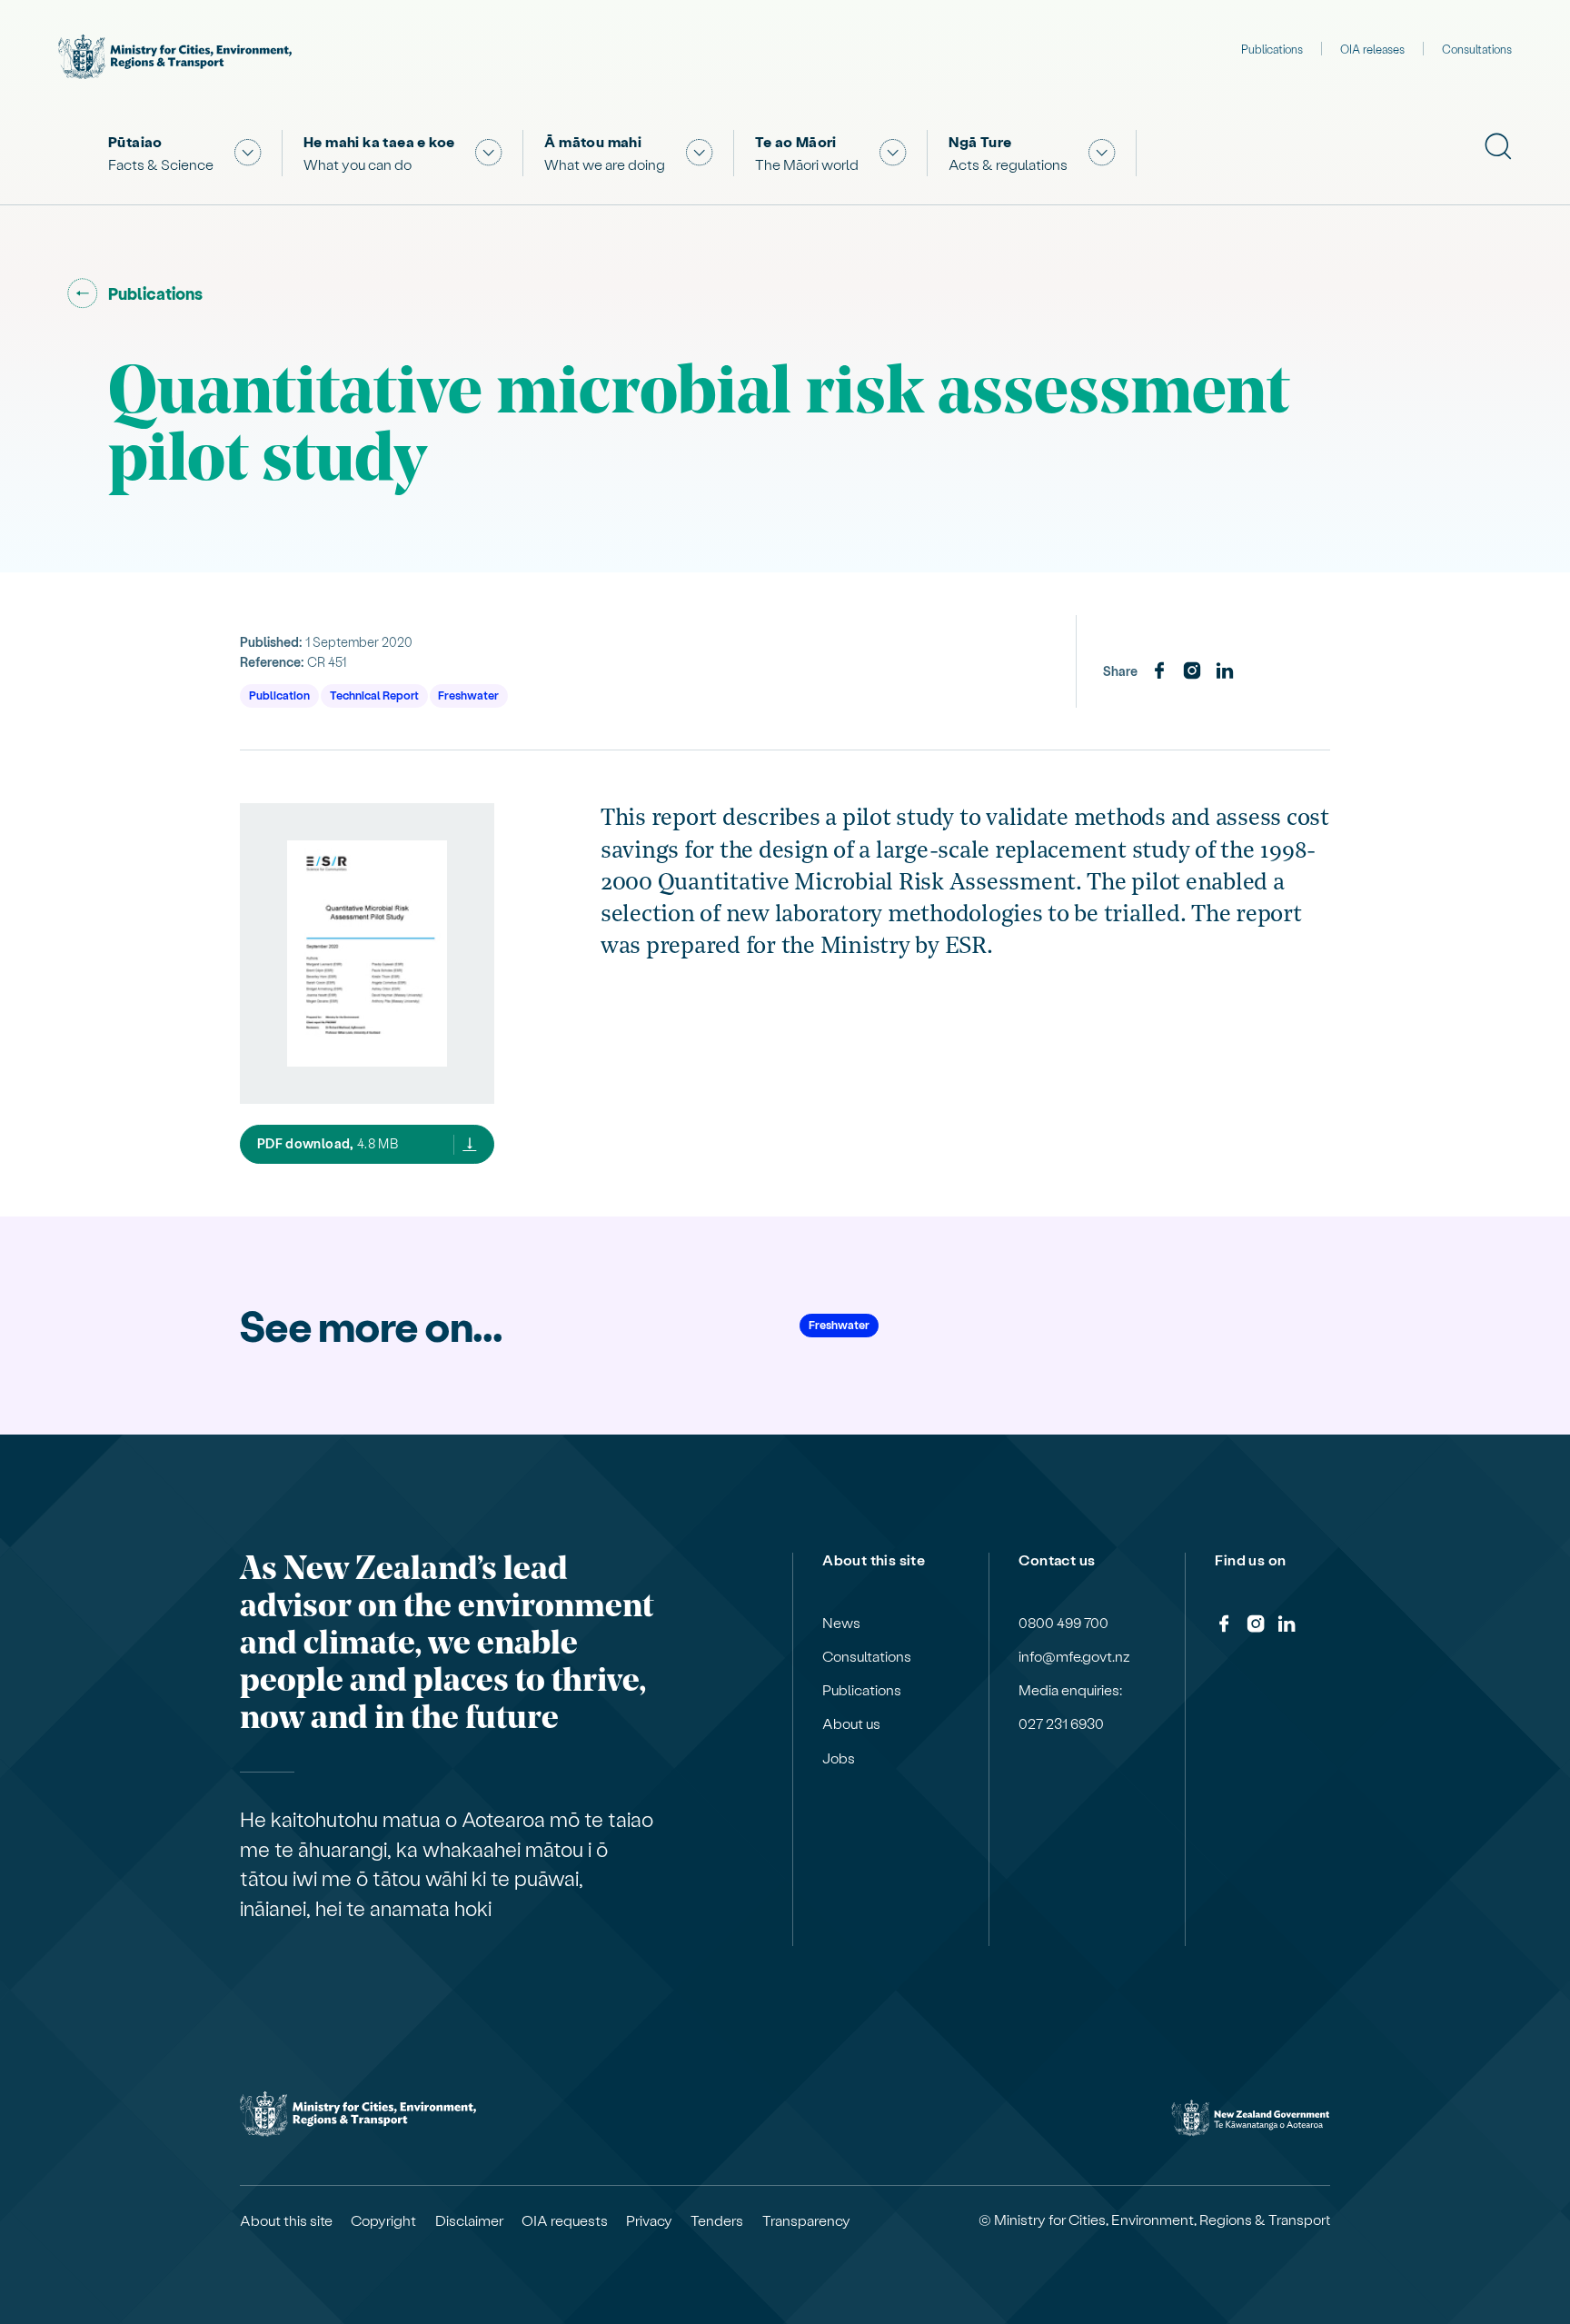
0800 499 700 (1063, 1623)
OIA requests (565, 2220)
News (841, 1623)
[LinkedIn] (1225, 671)
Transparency (806, 2220)
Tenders (717, 2220)
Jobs (839, 1758)
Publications (1272, 49)
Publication (279, 695)
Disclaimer (469, 2220)
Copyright (383, 2220)
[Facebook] (1159, 671)
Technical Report (374, 695)
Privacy (649, 2220)
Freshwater (468, 695)
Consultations (1477, 49)
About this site (286, 2220)
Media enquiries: (1070, 1690)
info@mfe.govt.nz (1074, 1656)
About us (851, 1723)
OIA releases (1372, 49)
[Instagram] (1192, 671)
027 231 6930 (1061, 1723)
